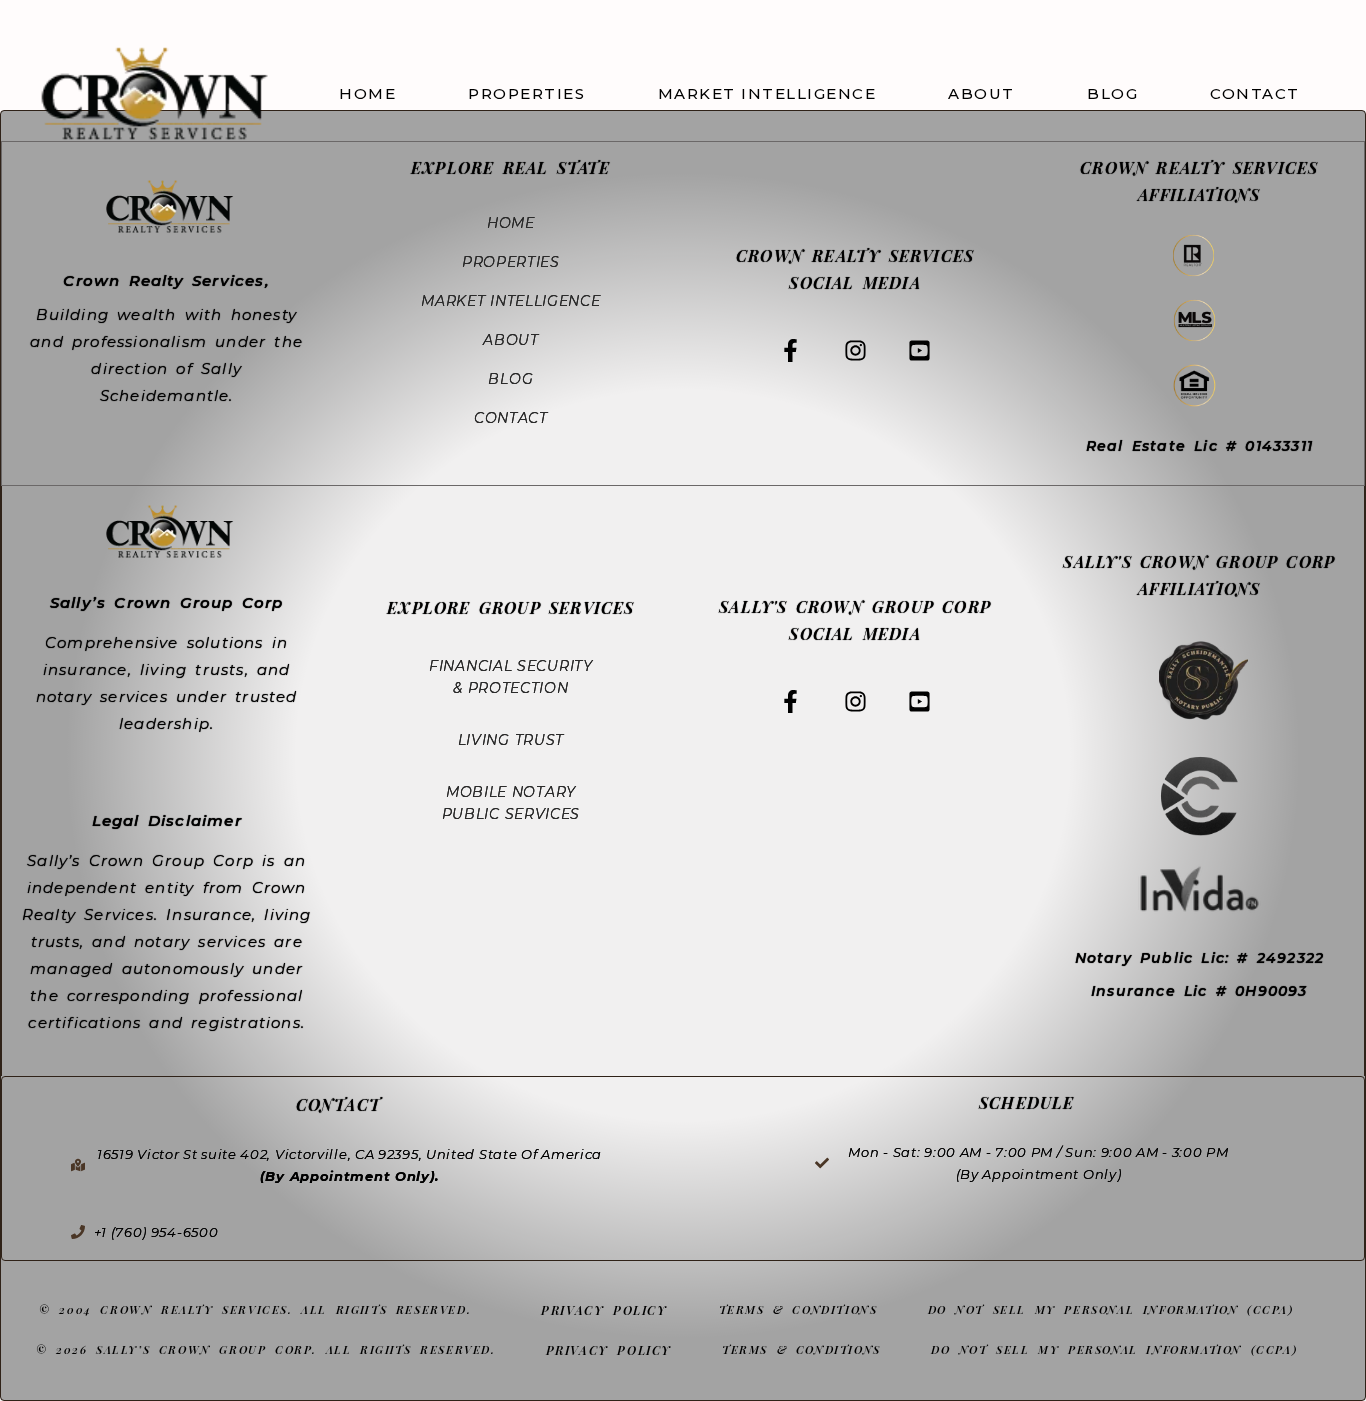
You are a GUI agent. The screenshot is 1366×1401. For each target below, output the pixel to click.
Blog (1112, 93)
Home (367, 93)
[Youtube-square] (919, 350)
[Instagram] (855, 350)
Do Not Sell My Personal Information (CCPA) (1111, 1309)
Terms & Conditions (798, 1309)
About (981, 93)
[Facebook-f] (791, 350)
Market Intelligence (767, 93)
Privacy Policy (604, 1310)
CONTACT (1255, 93)
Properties (526, 93)
